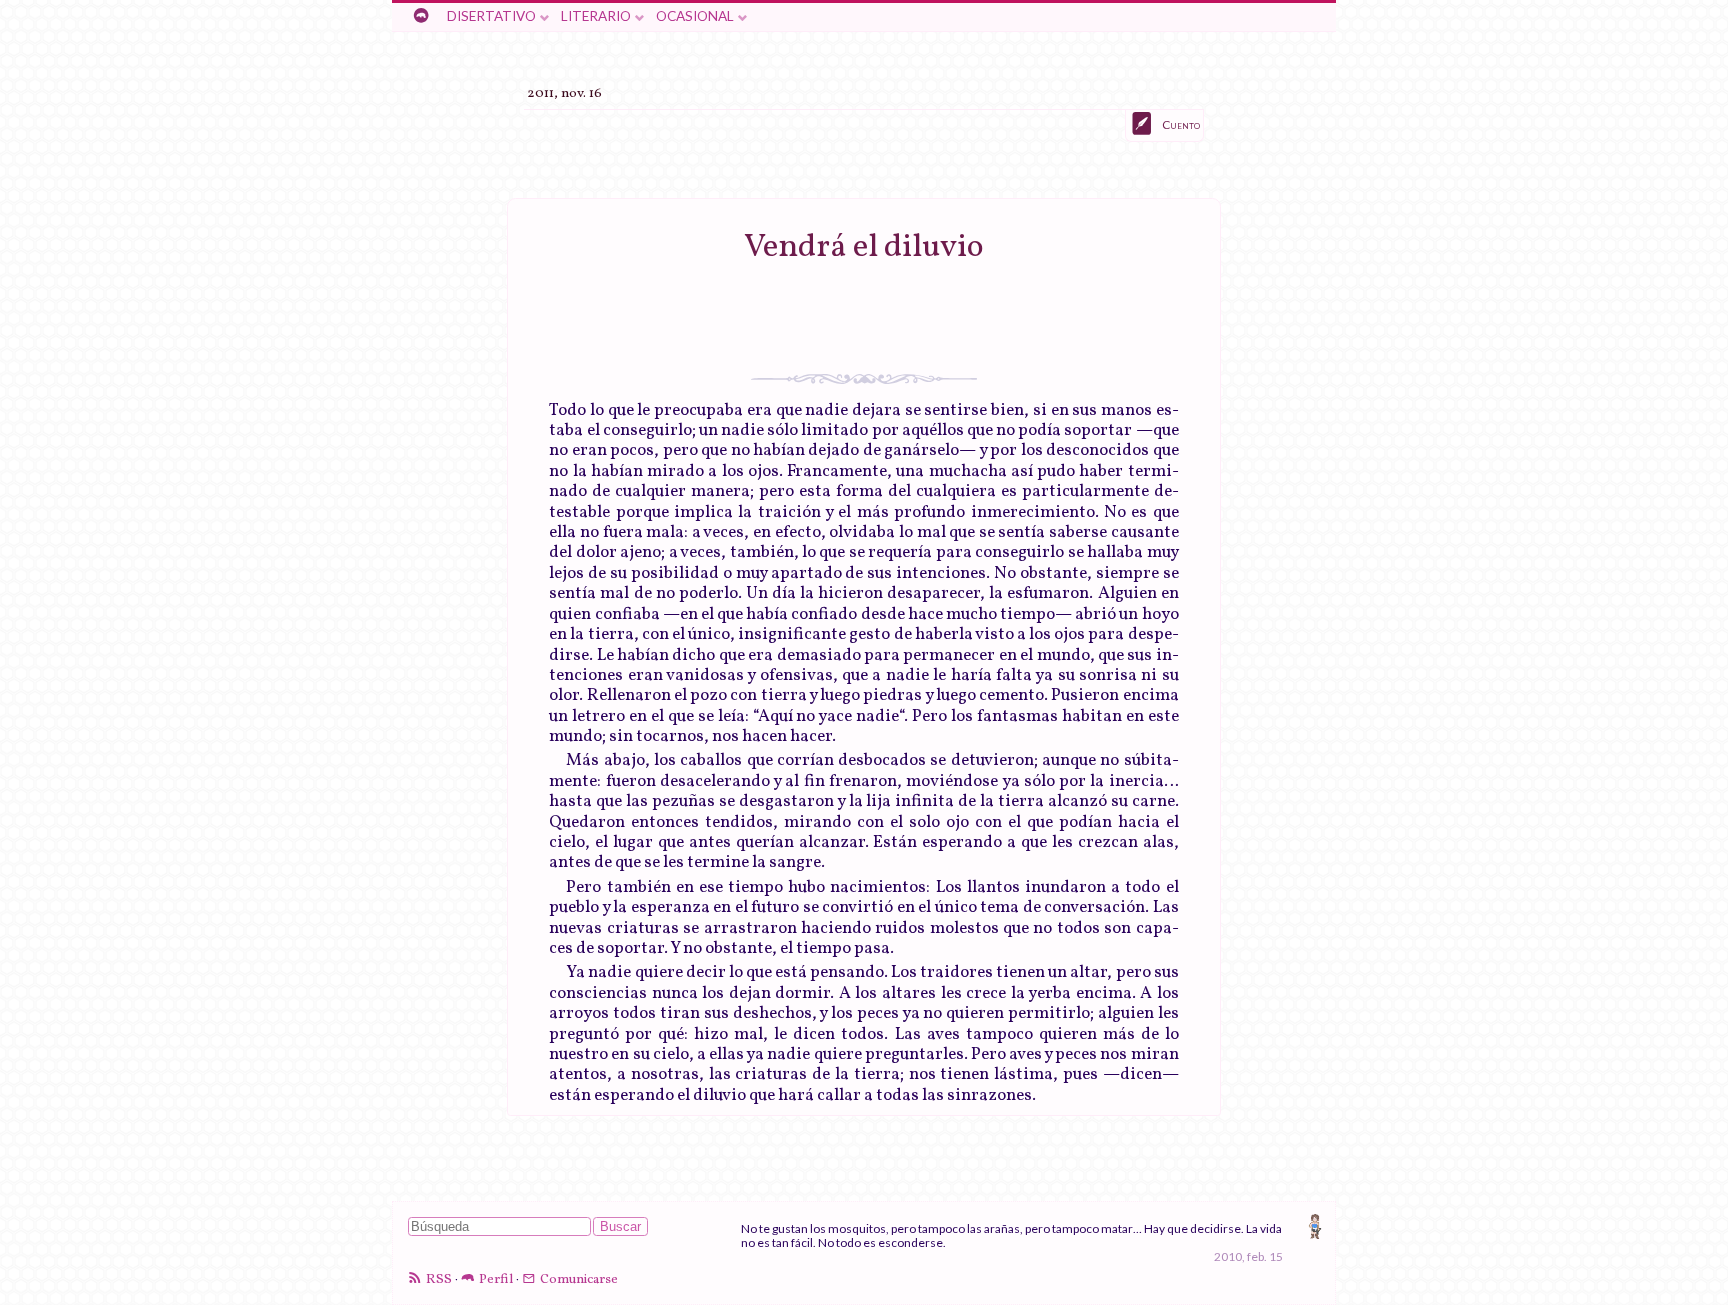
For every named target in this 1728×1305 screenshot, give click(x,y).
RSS (439, 1279)
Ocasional (695, 16)
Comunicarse (579, 1279)
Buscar (620, 1226)
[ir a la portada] (421, 17)
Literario (596, 16)
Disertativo (491, 16)
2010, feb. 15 (1248, 1256)
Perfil (496, 1279)
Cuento (1181, 124)
